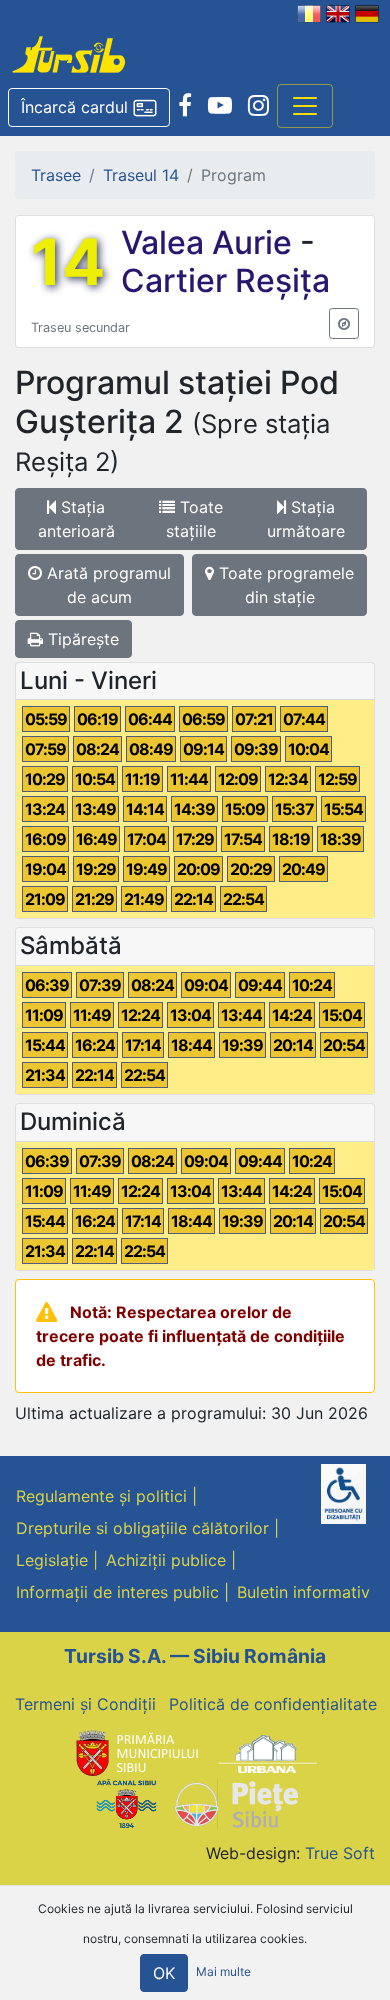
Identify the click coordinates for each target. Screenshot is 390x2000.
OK (164, 1973)
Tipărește (81, 639)
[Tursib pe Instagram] (258, 106)
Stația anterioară (76, 519)
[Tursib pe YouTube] (220, 106)
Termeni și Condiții (85, 1704)
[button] (89, 108)
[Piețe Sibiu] (235, 1803)
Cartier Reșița (225, 280)
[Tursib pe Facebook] (185, 106)
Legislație (52, 1560)
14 (68, 262)
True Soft (340, 1853)
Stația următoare (306, 519)
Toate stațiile (194, 519)
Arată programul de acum (106, 585)
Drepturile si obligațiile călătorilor (142, 1528)
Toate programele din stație (284, 585)
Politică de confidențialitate (273, 1704)
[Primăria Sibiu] (135, 1752)
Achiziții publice (166, 1560)
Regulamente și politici (101, 1496)
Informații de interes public (117, 1592)
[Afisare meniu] (305, 106)
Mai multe (223, 1972)
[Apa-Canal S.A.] (126, 1803)
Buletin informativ (303, 1592)
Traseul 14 (141, 175)
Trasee (56, 175)
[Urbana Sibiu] (268, 1752)
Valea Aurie (210, 242)
